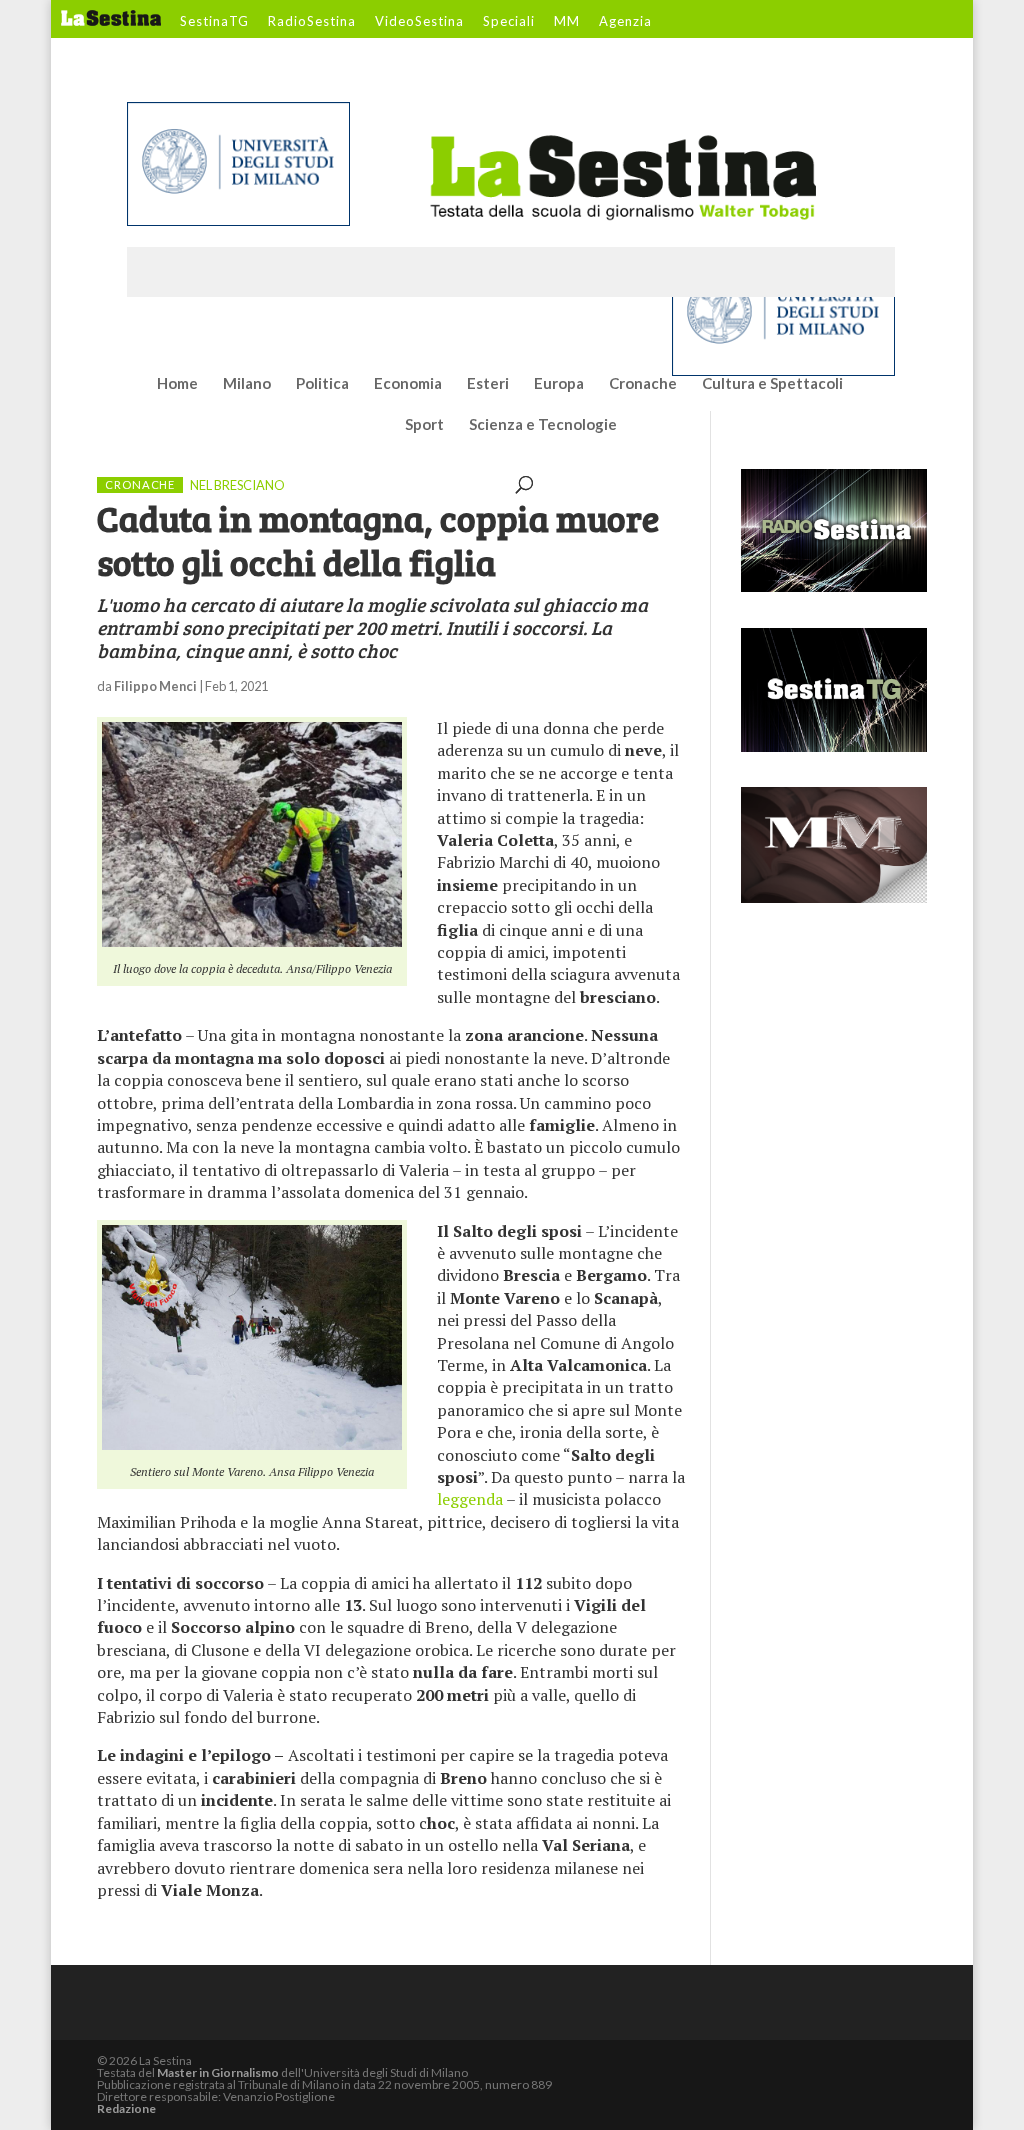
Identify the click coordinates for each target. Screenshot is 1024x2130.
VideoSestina (419, 22)
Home (177, 384)
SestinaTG (214, 22)
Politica (322, 384)
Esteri (488, 384)
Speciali (509, 22)
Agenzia (625, 22)
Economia (408, 384)
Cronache (643, 384)
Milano (247, 384)
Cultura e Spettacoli (772, 384)
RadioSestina (312, 22)
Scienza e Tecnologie (543, 425)
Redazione (126, 2108)
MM (567, 22)
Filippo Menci (155, 686)
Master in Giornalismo (218, 2072)
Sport (424, 425)
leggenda (470, 1499)
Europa (559, 384)
